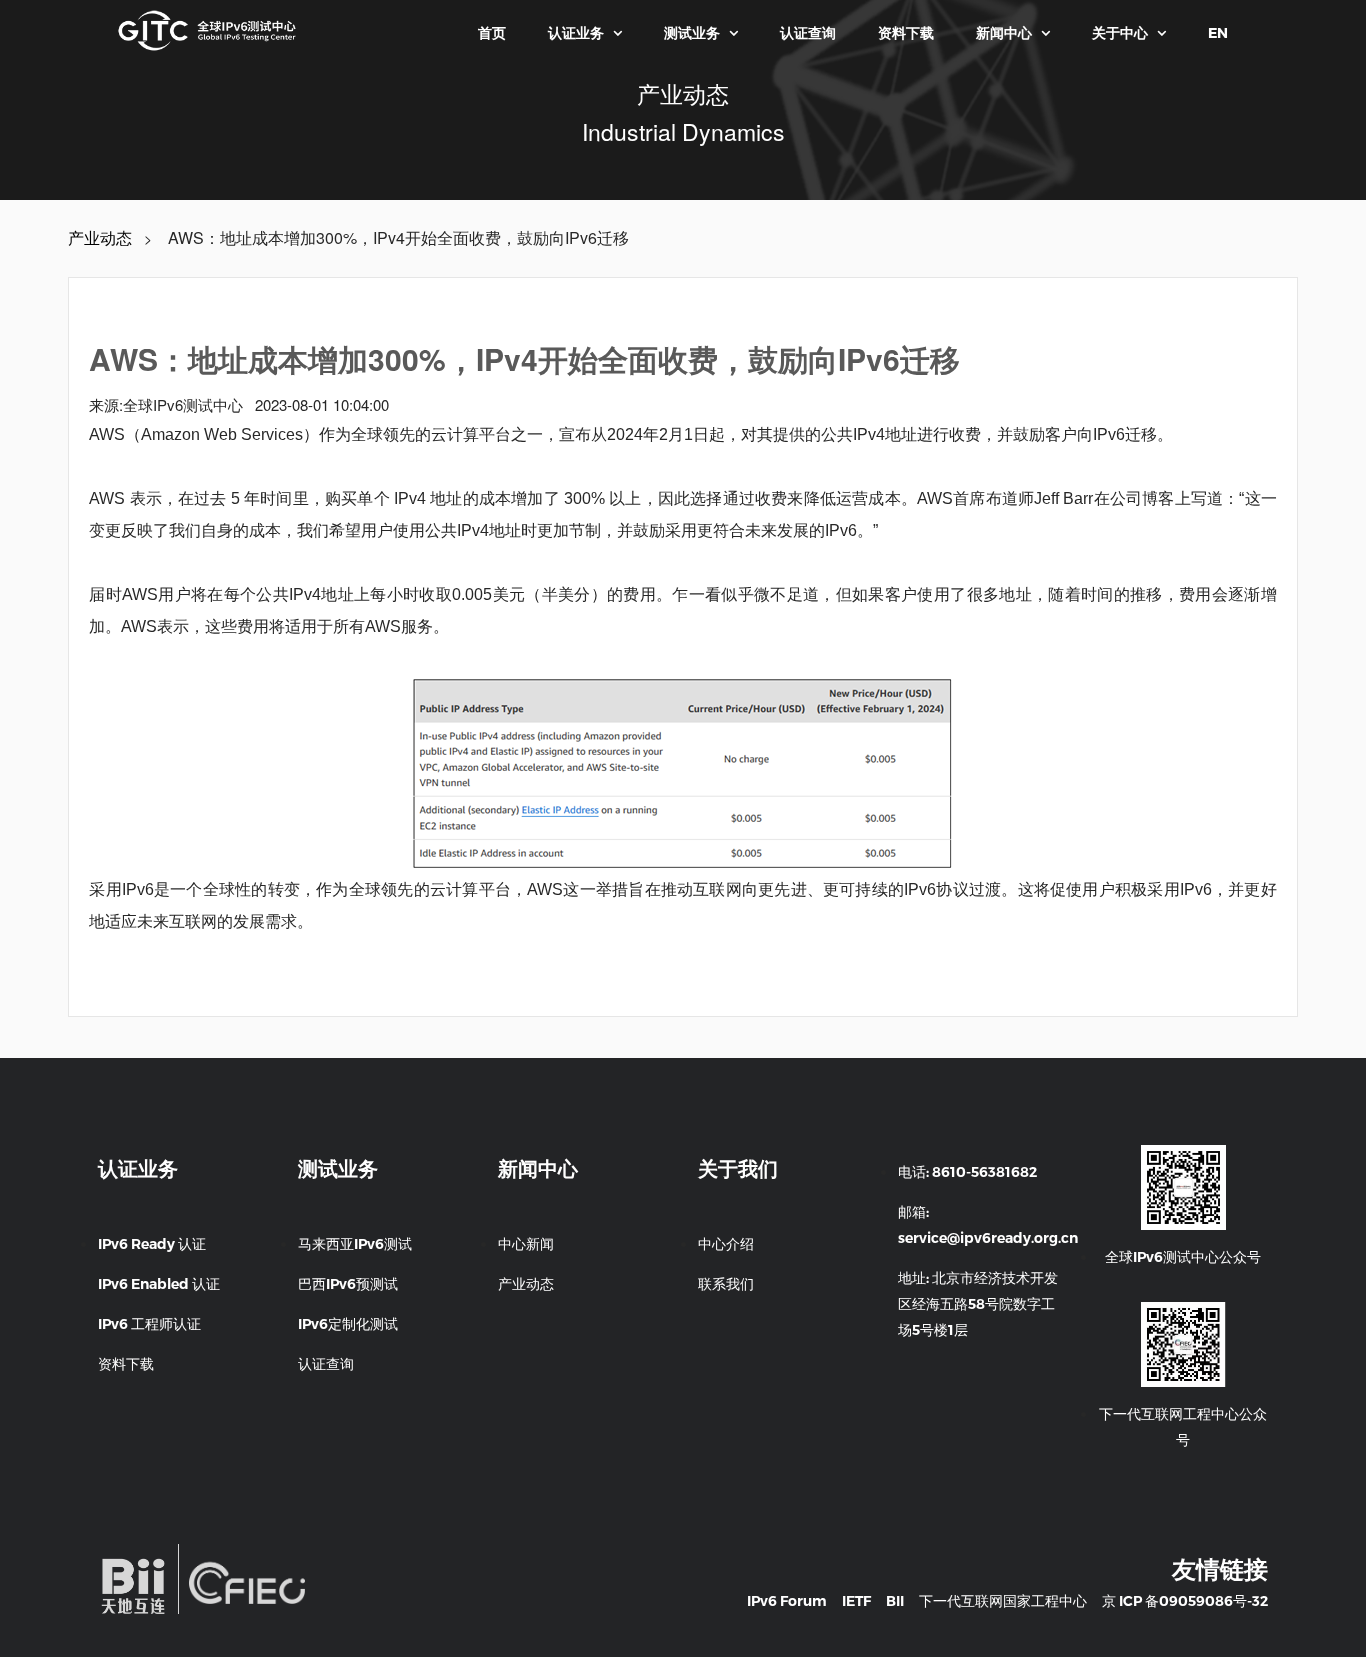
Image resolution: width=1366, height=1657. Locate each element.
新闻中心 (1013, 32)
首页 (492, 32)
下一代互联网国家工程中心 (1003, 1601)
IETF (856, 1601)
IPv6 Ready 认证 (152, 1244)
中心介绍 (726, 1244)
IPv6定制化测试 (348, 1324)
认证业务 (585, 32)
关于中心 (1129, 32)
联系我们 (726, 1284)
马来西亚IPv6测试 (355, 1244)
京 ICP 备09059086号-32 (1185, 1601)
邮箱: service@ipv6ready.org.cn (988, 1225)
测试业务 (701, 32)
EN (1218, 32)
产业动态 (100, 238)
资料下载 (906, 32)
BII (895, 1601)
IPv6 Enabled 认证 (159, 1284)
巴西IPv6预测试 (348, 1284)
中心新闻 (526, 1244)
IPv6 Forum (787, 1601)
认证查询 (808, 32)
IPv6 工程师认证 (149, 1324)
